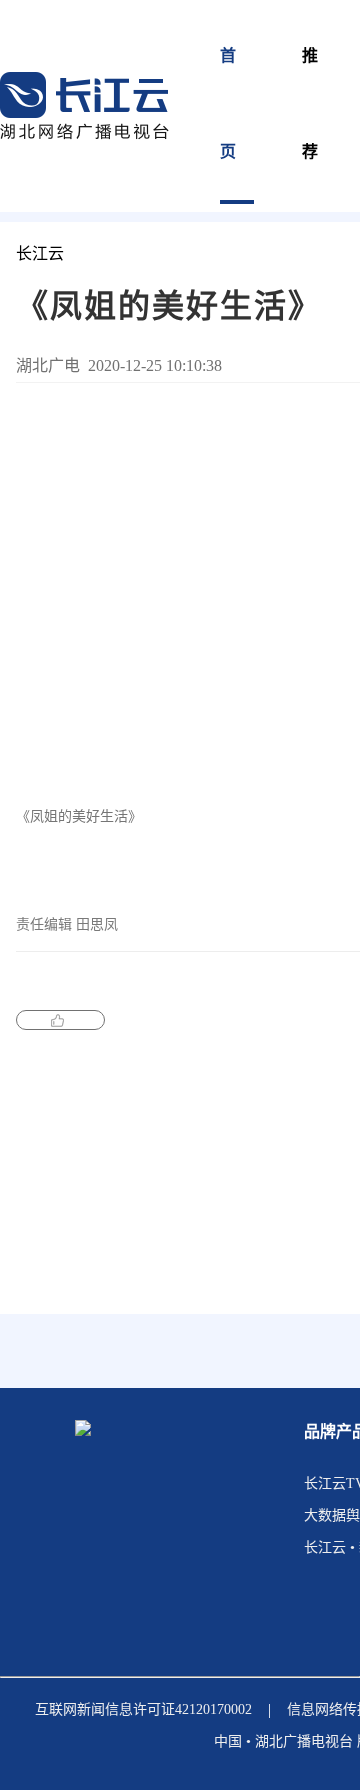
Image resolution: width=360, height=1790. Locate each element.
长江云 (40, 253)
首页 (229, 103)
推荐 (311, 103)
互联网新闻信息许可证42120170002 (143, 1709)
